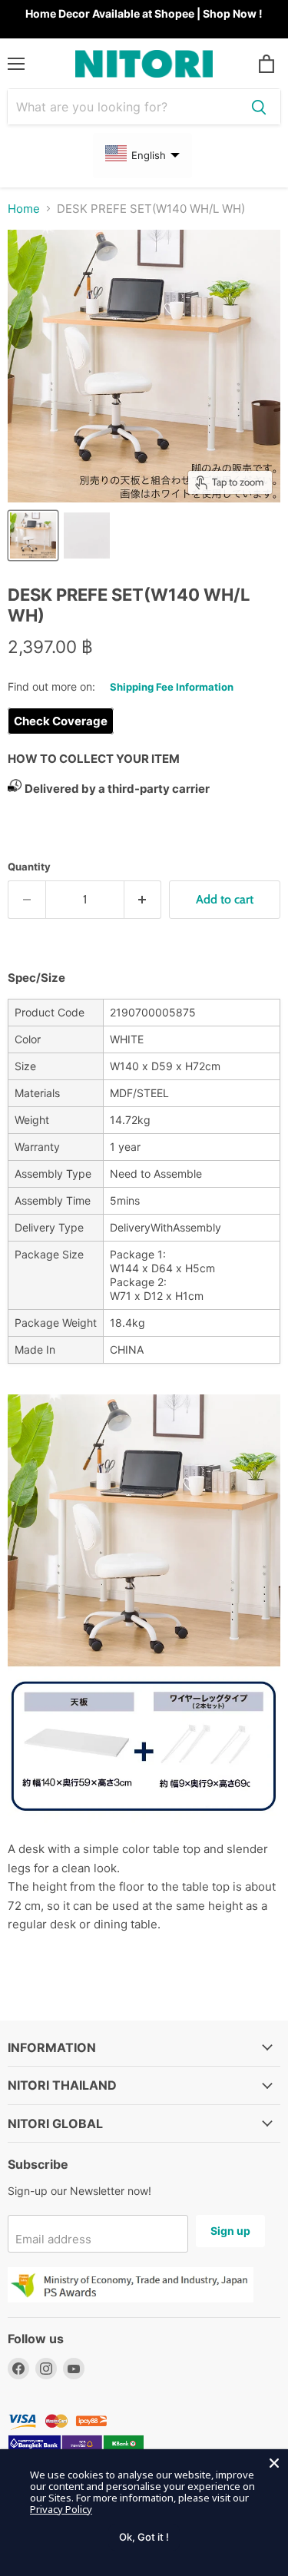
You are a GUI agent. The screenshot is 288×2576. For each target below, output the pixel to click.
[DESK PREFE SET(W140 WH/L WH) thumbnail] (33, 535)
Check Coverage (61, 721)
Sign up (230, 2231)
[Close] (274, 2463)
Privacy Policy (61, 2509)
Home (24, 209)
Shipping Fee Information (172, 687)
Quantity (29, 867)
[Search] (259, 107)
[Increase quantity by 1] (143, 900)
